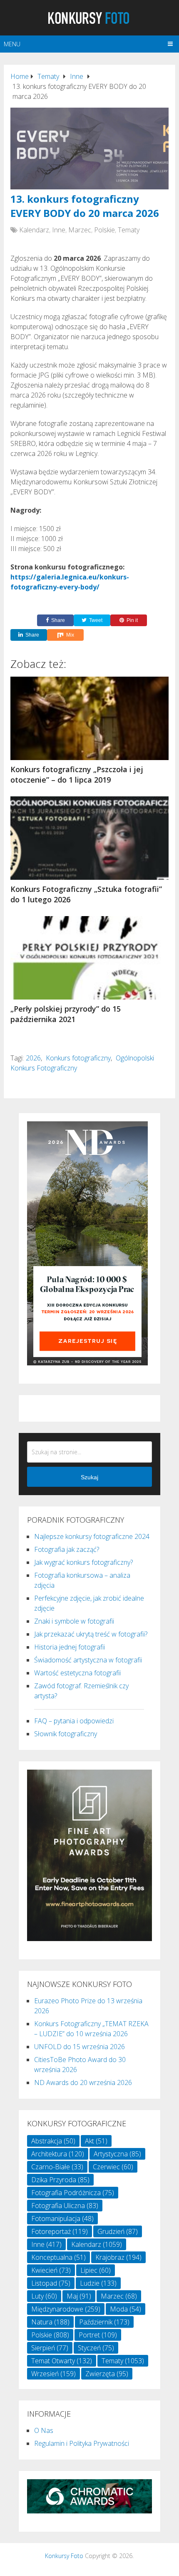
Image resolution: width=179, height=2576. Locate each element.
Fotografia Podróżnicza (73, 2193)
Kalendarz (34, 230)
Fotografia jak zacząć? (67, 1549)
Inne (59, 230)
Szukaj (89, 1477)
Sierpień (50, 2348)
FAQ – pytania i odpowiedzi (74, 1721)
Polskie (104, 230)
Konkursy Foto (64, 2556)
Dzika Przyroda (60, 2180)
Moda (126, 2309)
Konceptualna (58, 2257)
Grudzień (118, 2231)
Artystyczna (117, 2154)
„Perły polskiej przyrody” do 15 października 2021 (66, 1014)
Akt (96, 2141)
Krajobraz (118, 2257)
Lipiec (96, 2270)
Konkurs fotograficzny (78, 1058)
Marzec (80, 230)
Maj (79, 2296)
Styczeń (96, 2348)
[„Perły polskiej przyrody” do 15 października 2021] (89, 958)
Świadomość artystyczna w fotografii (88, 1660)
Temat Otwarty (62, 2361)
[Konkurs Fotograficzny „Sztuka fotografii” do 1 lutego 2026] (89, 838)
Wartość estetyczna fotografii (77, 1673)
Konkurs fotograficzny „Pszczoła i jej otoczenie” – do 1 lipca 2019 (77, 774)
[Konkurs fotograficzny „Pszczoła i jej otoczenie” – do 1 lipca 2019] (89, 718)
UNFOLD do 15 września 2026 (80, 2047)
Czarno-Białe (57, 2167)
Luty (44, 2296)
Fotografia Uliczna (65, 2206)
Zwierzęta (107, 2374)
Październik (104, 2322)
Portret (98, 2335)
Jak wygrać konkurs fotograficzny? (83, 1562)
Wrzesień (53, 2374)
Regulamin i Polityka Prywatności (82, 2443)
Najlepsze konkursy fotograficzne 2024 (92, 1536)
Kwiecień (51, 2270)
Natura (50, 2322)
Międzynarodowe (66, 2309)
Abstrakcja (53, 2141)
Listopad (51, 2283)
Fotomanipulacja (62, 2218)
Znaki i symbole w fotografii (74, 1621)
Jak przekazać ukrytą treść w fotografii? (91, 1634)
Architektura (58, 2154)
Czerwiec (113, 2167)
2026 (33, 1058)
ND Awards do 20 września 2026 (83, 2082)
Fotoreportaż (60, 2231)
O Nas (44, 2430)
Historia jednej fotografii (70, 1647)
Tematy (129, 230)
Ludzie (98, 2283)
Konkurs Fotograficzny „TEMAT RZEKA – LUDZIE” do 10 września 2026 (91, 2029)
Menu (12, 44)
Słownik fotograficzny (66, 1734)
